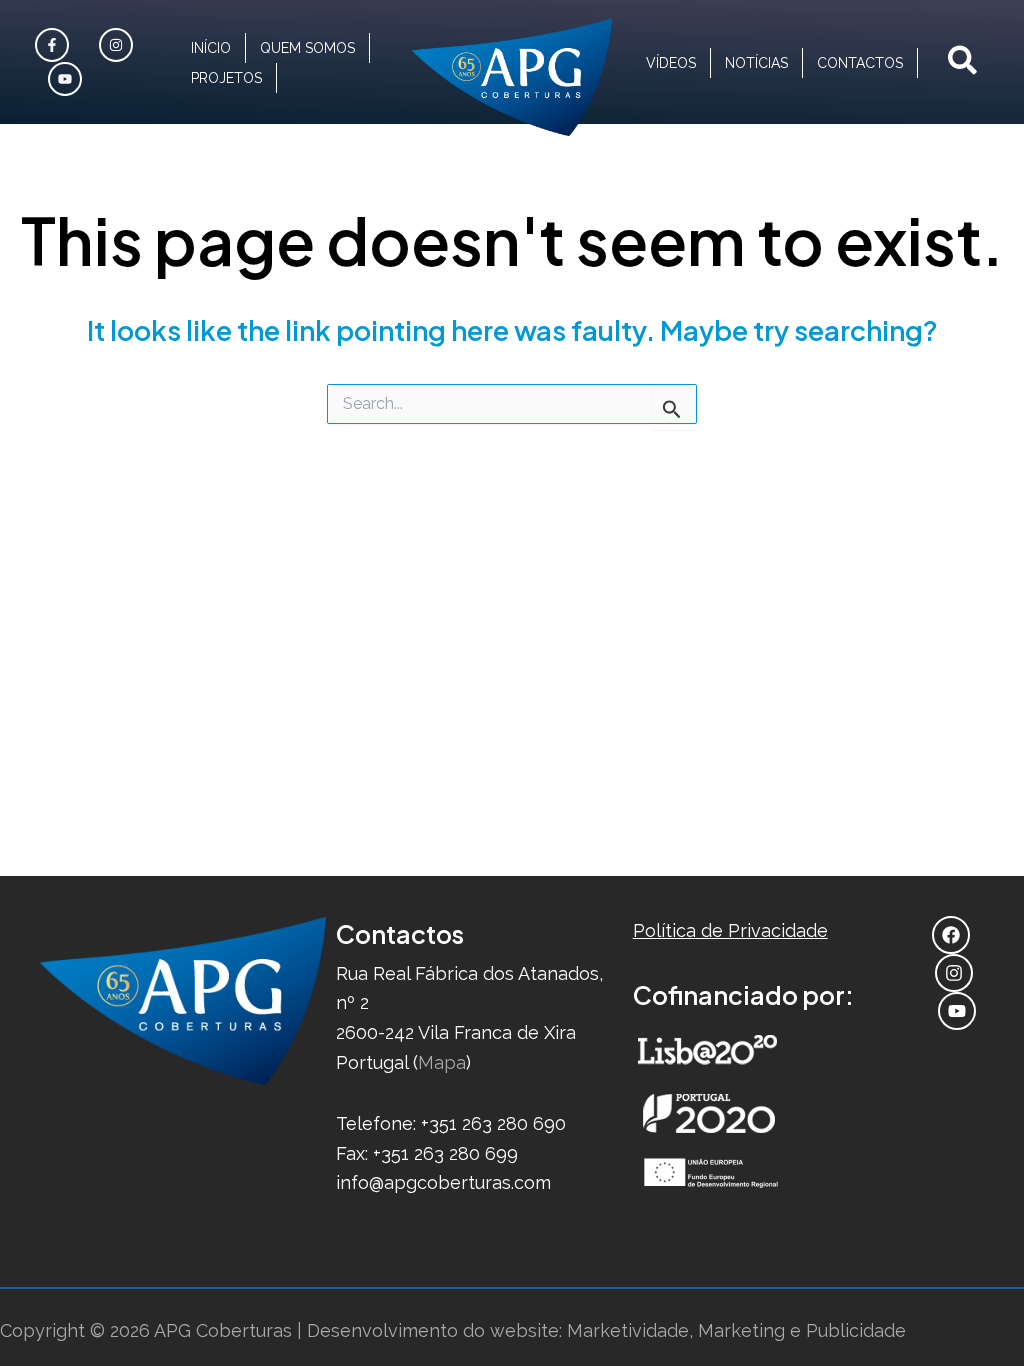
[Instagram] (118, 45)
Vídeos (671, 63)
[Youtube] (67, 79)
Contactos (860, 63)
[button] (963, 62)
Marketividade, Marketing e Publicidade (736, 1330)
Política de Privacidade (730, 930)
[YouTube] (959, 1011)
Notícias (756, 63)
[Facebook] (54, 45)
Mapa (442, 1062)
